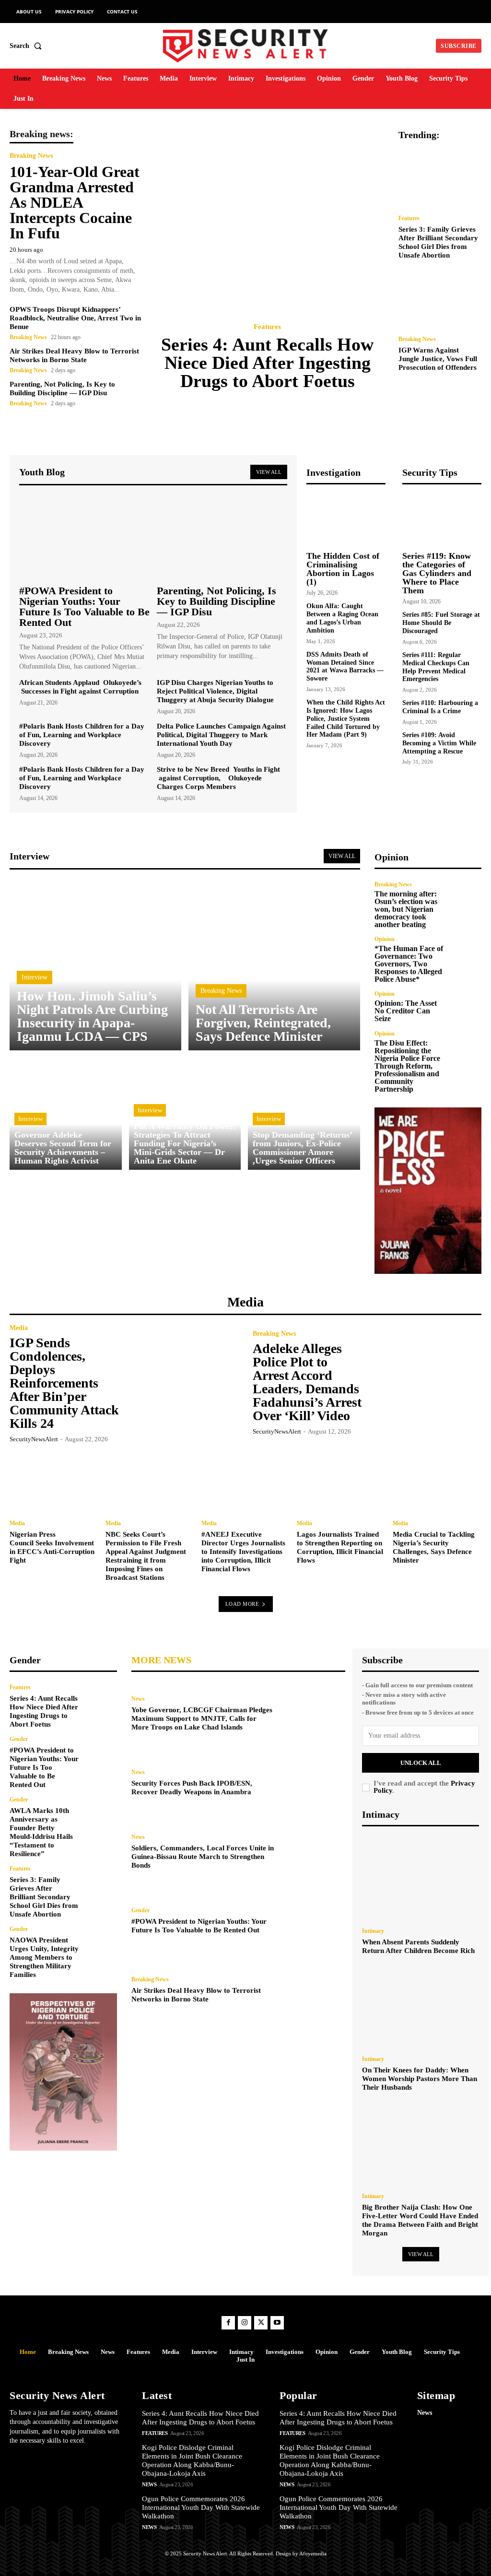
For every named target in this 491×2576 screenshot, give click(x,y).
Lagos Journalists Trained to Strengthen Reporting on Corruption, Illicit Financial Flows (340, 1547)
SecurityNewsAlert (34, 1439)
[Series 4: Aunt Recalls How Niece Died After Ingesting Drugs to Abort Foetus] (270, 220)
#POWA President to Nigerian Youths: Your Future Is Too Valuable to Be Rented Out (84, 606)
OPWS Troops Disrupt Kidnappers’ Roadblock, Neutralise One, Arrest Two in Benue (75, 318)
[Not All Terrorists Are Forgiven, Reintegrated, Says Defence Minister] (274, 965)
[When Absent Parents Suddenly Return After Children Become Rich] (421, 1878)
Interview (35, 977)
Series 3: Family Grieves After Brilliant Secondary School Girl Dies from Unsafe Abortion (44, 1897)
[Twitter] (261, 2323)
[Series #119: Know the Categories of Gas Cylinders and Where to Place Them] (442, 519)
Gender (19, 1739)
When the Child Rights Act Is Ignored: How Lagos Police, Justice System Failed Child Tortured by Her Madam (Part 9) (346, 718)
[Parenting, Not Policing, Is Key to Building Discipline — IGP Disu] (222, 537)
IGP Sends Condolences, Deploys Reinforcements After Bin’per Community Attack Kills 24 (64, 1383)
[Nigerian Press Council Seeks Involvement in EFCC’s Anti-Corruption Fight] (54, 1480)
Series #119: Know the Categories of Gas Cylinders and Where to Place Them (437, 573)
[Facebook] (228, 2323)
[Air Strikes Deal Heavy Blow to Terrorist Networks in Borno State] (313, 1990)
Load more (242, 1604)
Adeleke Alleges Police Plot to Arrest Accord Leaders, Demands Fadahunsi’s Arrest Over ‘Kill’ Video (307, 1382)
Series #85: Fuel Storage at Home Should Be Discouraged (441, 623)
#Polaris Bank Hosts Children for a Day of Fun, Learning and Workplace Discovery (82, 735)
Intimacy (373, 1931)
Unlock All (421, 1763)
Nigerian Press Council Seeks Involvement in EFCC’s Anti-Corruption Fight (52, 1547)
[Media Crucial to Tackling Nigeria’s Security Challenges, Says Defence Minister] (437, 1480)
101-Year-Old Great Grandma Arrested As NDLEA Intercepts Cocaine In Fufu (75, 202)
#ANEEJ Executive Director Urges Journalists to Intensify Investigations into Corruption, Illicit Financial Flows (243, 1552)
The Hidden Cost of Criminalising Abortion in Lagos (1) (343, 569)
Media (19, 1328)
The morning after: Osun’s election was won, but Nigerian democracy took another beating (406, 909)
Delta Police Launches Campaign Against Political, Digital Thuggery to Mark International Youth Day (221, 735)
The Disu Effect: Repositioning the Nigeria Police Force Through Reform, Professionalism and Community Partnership (407, 1066)
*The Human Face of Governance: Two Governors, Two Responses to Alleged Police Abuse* (409, 964)
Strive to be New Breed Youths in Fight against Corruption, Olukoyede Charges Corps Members (218, 778)
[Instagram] (245, 2323)
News (138, 1699)
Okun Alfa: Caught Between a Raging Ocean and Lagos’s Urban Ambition (342, 618)
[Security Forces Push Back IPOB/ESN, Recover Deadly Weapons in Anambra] (313, 1783)
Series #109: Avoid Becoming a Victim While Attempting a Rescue (439, 743)
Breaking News (31, 156)
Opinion (385, 939)
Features (267, 327)
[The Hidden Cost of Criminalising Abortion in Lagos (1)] (346, 519)
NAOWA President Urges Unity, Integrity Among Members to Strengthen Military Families (44, 1957)
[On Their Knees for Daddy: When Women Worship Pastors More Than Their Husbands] (421, 2007)
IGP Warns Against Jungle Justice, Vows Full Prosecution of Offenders (438, 359)
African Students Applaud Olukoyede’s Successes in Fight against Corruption (80, 687)
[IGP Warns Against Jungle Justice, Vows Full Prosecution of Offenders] (440, 299)
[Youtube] (277, 2323)
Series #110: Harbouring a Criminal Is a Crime (440, 707)
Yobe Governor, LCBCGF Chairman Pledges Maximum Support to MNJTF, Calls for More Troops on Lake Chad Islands (202, 1718)
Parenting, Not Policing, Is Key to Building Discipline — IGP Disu (216, 601)
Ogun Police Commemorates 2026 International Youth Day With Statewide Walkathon (201, 2507)
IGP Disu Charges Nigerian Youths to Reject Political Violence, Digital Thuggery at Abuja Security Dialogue (215, 691)
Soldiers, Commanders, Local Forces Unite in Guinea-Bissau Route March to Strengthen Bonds (203, 1857)
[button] (28, 46)
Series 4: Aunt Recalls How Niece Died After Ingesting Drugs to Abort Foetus (267, 363)
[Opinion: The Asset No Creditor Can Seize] (465, 1007)
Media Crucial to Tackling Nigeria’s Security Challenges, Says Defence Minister (434, 1547)
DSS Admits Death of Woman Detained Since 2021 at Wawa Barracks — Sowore (345, 666)
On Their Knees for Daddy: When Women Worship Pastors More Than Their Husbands (420, 2079)
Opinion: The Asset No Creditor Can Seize (406, 1011)
